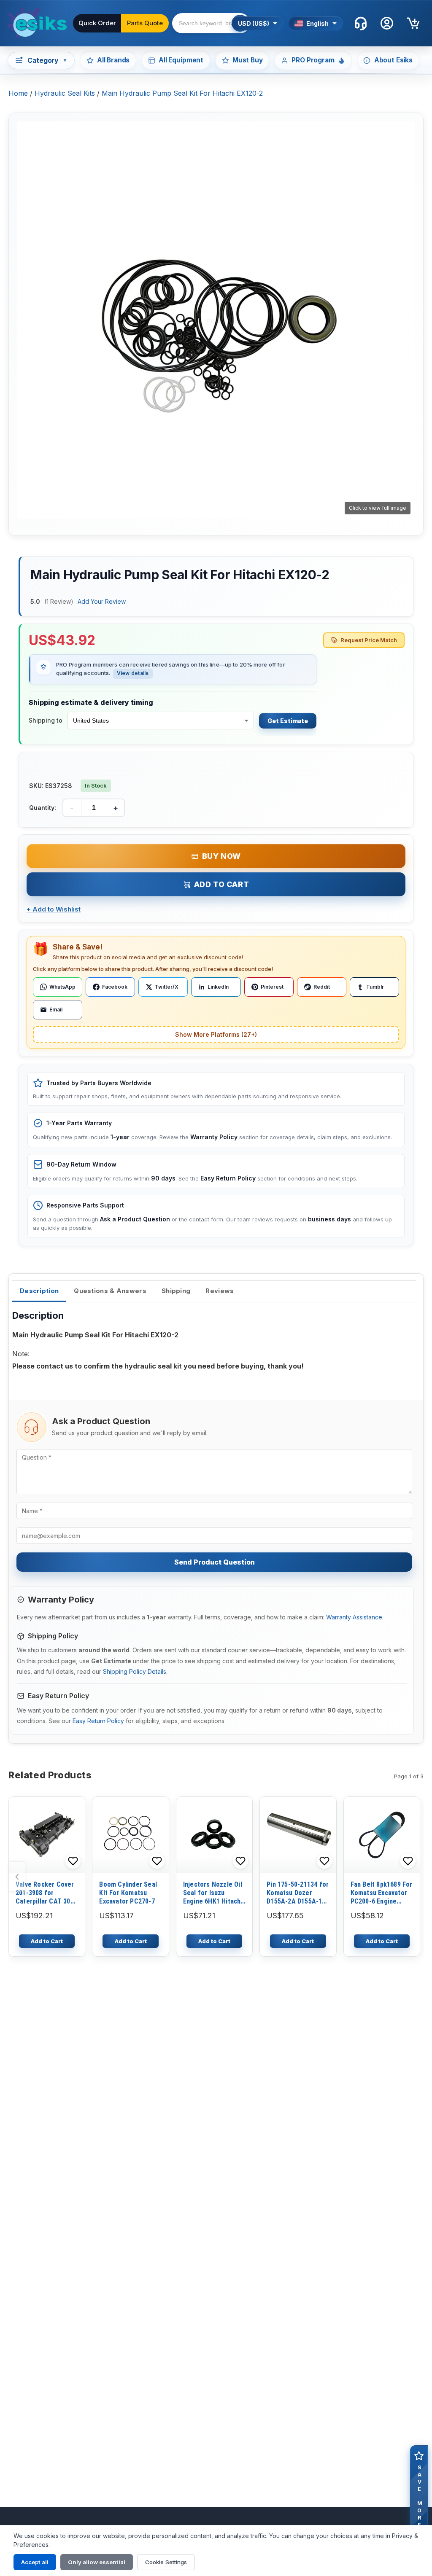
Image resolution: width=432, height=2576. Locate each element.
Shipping (176, 1291)
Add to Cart (222, 884)
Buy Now (221, 856)
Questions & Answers (110, 1291)
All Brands (113, 60)
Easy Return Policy (98, 1721)
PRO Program (313, 60)
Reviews (220, 1291)
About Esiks (393, 60)
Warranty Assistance (354, 1617)
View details (133, 673)
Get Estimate (288, 721)
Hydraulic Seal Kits (65, 93)
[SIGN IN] (387, 23)
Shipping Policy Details (135, 1671)
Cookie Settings (166, 2562)
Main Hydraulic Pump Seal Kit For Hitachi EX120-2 (182, 93)
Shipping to (46, 720)
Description (39, 1291)
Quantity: (43, 808)
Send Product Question (215, 1562)
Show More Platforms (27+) (216, 1034)
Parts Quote (145, 23)
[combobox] (223, 23)
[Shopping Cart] (413, 23)
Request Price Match (369, 640)
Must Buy (248, 60)
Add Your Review (102, 601)
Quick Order (97, 23)
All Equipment (181, 60)
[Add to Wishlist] (73, 1861)
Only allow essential (97, 2562)
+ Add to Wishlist (54, 909)
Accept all (35, 2562)
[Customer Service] (361, 23)
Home (18, 93)
